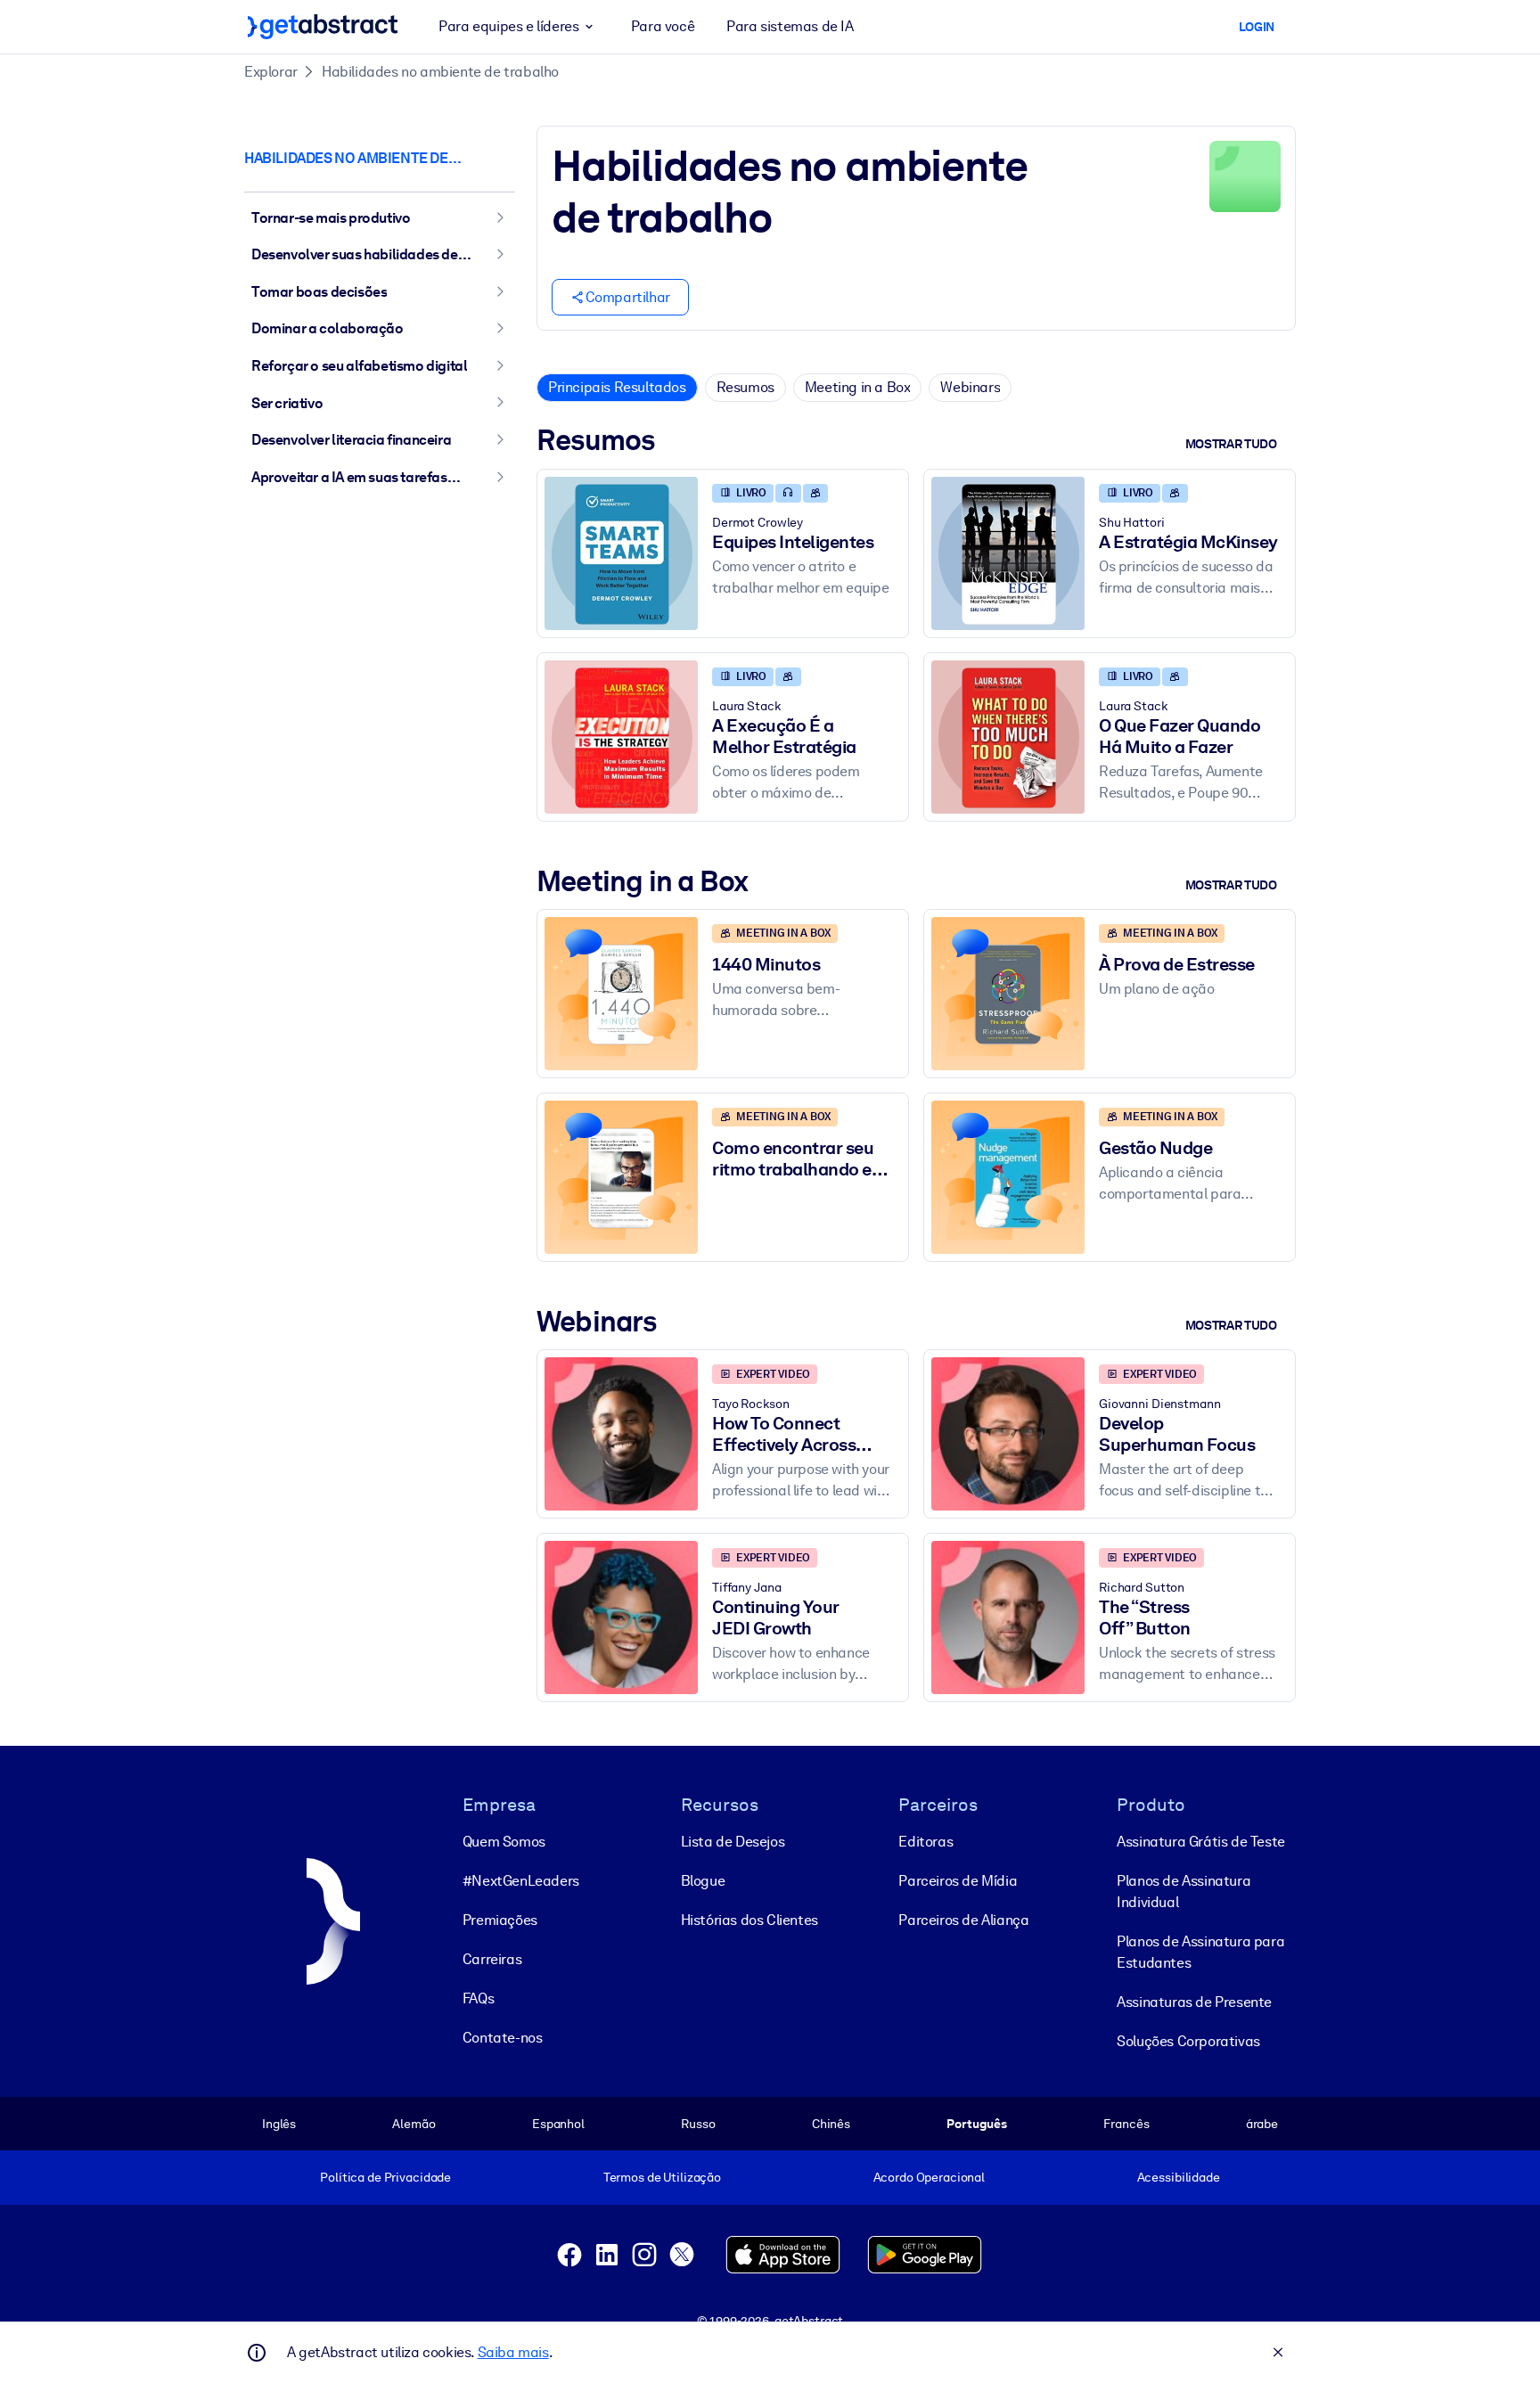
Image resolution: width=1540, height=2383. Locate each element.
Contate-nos (503, 2038)
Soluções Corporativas (1188, 2041)
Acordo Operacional (930, 2177)
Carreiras (492, 1959)
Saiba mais (513, 2352)
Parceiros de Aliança (963, 1920)
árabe (1262, 2124)
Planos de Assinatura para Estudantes (1200, 1952)
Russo (698, 2124)
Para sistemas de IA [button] (790, 26)
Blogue (703, 1881)
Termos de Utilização (662, 2177)
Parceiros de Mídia (958, 1881)
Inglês (279, 2124)
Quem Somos (504, 1842)
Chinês (831, 2124)
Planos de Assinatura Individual (1184, 1892)
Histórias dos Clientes (750, 1920)
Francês (1126, 2124)
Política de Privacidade (385, 2177)
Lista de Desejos (733, 1842)
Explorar (271, 72)
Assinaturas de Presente (1194, 2002)
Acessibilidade (1179, 2177)
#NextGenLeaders (521, 1881)
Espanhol (558, 2124)
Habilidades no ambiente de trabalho (440, 72)
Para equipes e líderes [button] (508, 26)
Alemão (414, 2124)
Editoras (926, 1842)
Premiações (500, 1920)
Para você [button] (663, 26)
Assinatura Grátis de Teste (1201, 1842)
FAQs (478, 1998)
